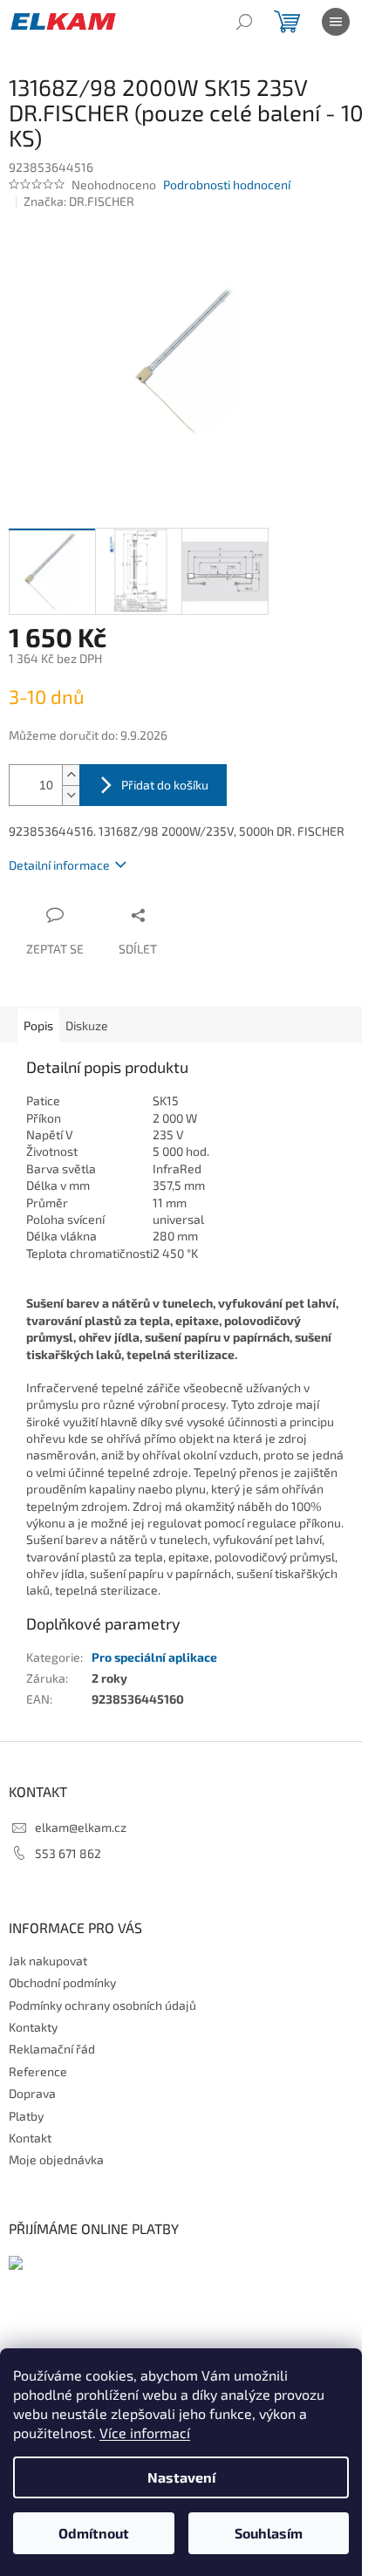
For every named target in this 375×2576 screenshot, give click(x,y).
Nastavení (181, 2477)
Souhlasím (269, 2533)
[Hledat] (244, 22)
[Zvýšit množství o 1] (71, 775)
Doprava (32, 2093)
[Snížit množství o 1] (71, 795)
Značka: (79, 201)
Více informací (145, 2433)
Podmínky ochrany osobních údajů (102, 2005)
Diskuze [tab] (87, 1025)
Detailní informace (59, 865)
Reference (38, 2071)
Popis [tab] (38, 1025)
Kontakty (33, 2027)
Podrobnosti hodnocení (227, 184)
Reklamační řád (52, 2049)
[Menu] (336, 22)
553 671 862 (68, 1853)
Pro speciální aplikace (154, 1657)
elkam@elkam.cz (81, 1827)
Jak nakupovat (48, 1961)
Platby (26, 2116)
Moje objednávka (56, 2159)
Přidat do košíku (165, 785)
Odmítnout (94, 2533)
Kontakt (30, 2138)
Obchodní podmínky (62, 1982)
